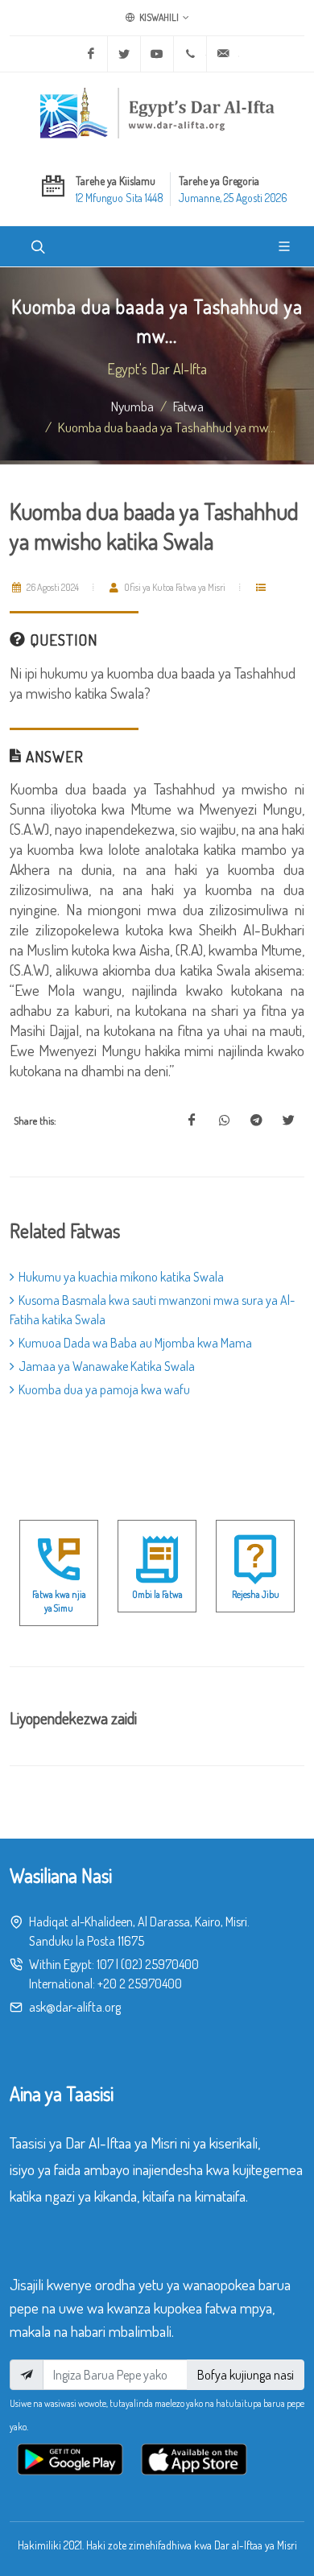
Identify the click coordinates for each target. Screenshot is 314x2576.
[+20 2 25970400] (190, 54)
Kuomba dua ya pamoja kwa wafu (104, 1389)
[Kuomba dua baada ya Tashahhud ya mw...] (192, 1121)
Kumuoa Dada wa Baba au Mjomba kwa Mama (135, 1343)
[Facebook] (91, 54)
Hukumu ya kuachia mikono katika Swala (121, 1277)
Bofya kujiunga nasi (246, 2375)
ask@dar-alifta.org (75, 2007)
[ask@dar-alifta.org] (223, 54)
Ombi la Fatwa (157, 1594)
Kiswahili (158, 17)
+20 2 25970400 (140, 1984)
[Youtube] (157, 54)
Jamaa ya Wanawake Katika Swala (107, 1366)
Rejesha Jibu (256, 1594)
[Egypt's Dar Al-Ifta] (157, 113)
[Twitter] (124, 54)
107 (105, 1964)
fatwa (188, 406)
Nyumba (132, 406)
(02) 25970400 (160, 1964)
